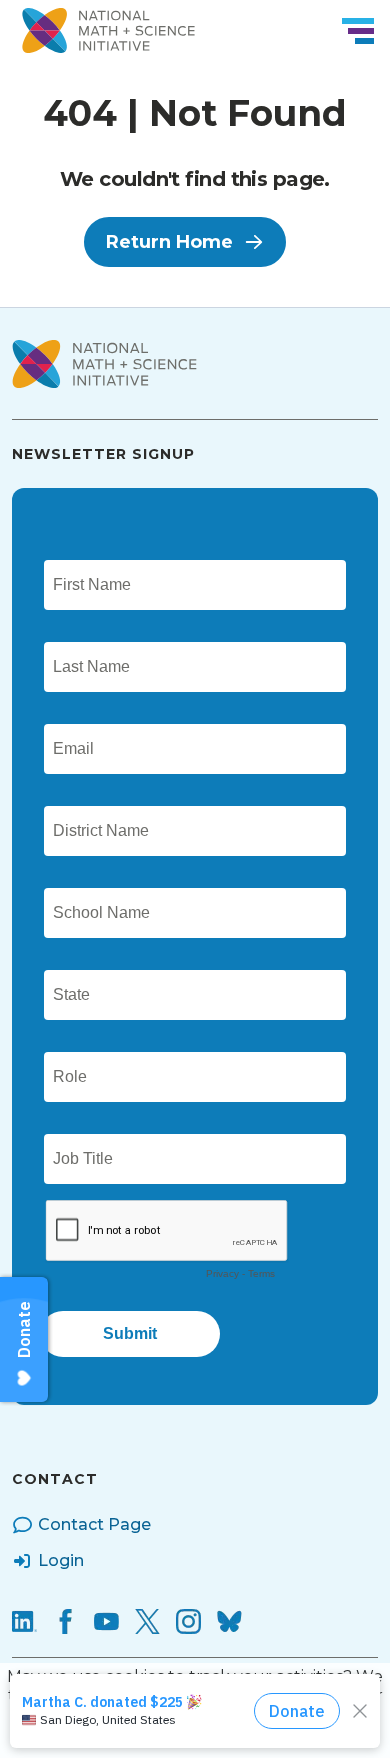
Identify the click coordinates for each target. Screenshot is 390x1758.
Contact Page (94, 1524)
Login (61, 1560)
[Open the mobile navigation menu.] (358, 31)
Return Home (169, 242)
